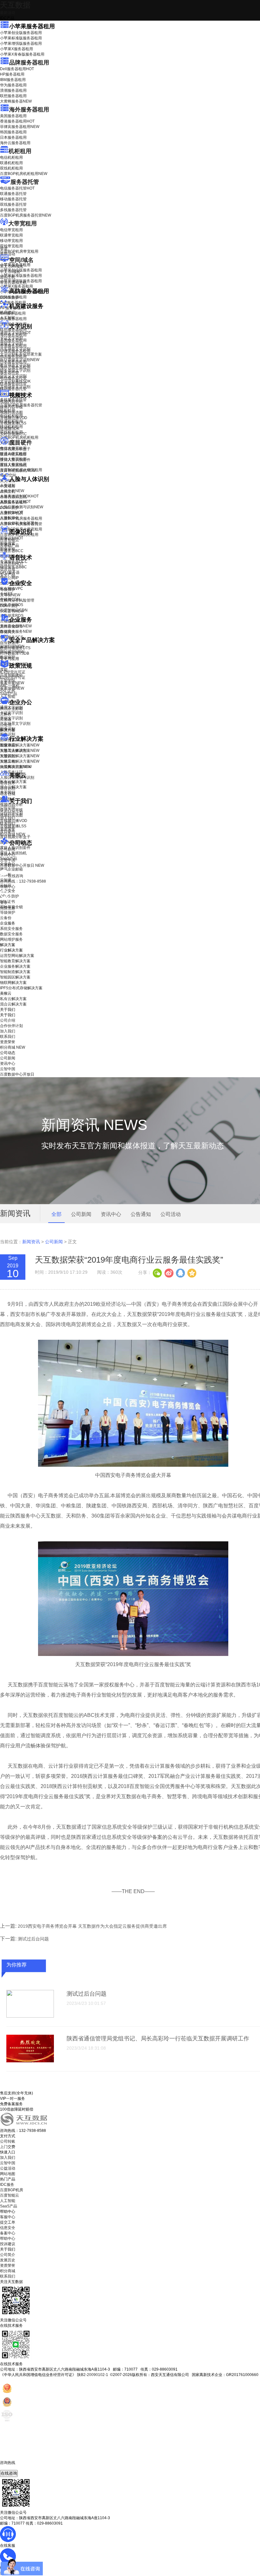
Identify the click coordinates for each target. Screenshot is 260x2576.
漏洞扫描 (12, 646)
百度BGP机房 (12, 2190)
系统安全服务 (16, 626)
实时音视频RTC (13, 434)
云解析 (6, 714)
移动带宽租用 (11, 241)
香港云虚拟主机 (13, 283)
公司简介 (8, 2255)
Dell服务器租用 (17, 69)
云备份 (6, 918)
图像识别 (12, 538)
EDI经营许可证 (13, 677)
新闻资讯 (31, 1242)
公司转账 (8, 2141)
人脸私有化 (10, 518)
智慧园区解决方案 (20, 756)
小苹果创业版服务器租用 (21, 33)
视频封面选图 (11, 412)
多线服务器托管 (13, 210)
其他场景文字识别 (15, 387)
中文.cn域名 (10, 272)
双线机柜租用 (11, 168)
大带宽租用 (23, 224)
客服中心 (8, 2217)
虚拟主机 (8, 277)
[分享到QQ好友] (180, 1272)
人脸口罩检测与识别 (22, 507)
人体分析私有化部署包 (19, 523)
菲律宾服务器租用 (20, 127)
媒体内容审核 (11, 407)
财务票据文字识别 (15, 370)
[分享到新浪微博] (169, 1272)
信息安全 (8, 2228)
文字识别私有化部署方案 (21, 354)
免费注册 (8, 908)
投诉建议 (8, 2244)
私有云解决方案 (13, 782)
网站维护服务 (11, 939)
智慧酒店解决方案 (20, 745)
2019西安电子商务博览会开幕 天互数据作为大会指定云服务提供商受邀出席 (92, 1926)
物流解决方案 (16, 767)
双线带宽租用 (11, 246)
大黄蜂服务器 (16, 101)
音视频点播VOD (14, 418)
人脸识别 (8, 485)
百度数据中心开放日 (22, 865)
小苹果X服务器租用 (16, 49)
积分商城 (13, 834)
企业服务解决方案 (15, 966)
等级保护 (8, 590)
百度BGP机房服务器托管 (26, 215)
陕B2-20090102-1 (93, 2375)
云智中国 (8, 860)
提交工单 (8, 2222)
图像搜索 (8, 544)
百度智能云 (10, 2195)
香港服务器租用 (17, 121)
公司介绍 (8, 807)
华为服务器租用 (13, 85)
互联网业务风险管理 (17, 600)
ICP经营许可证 (13, 672)
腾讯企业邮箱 (11, 709)
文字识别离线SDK (15, 381)
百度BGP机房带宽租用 (19, 251)
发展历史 (8, 2260)
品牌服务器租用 (29, 63)
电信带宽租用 (11, 230)
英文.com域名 (12, 266)
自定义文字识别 (13, 376)
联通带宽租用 (11, 235)
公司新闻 (8, 849)
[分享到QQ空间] (192, 1272)
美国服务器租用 (13, 116)
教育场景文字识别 (15, 365)
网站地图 (8, 2174)
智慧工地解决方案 (20, 761)
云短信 (6, 725)
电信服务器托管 (17, 188)
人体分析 (12, 491)
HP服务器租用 (12, 74)
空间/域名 (21, 260)
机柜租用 (20, 151)
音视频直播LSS (13, 423)
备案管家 (12, 683)
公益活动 (8, 2168)
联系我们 (8, 824)
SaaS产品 (9, 694)
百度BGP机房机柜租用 (24, 174)
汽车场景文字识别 (15, 349)
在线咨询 (9, 2473)
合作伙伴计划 (11, 813)
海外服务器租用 (29, 110)
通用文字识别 (15, 333)
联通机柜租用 (11, 163)
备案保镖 (12, 688)
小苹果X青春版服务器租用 (22, 54)
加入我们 (8, 818)
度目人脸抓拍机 (13, 465)
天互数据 (15, 5)
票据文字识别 (11, 344)
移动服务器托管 (13, 199)
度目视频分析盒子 (15, 449)
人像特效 (12, 512)
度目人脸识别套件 (15, 460)
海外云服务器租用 (15, 143)
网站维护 (12, 652)
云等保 (10, 595)
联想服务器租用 (13, 96)
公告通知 (141, 1214)
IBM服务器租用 (13, 80)
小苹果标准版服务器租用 (21, 38)
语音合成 (8, 569)
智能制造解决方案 (15, 972)
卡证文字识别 (11, 338)
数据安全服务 (16, 631)
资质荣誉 (8, 829)
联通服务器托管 (13, 194)
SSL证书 (12, 611)
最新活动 (8, 13)
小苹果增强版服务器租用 (21, 43)
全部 (56, 1214)
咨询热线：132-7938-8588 (23, 881)
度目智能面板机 (18, 470)
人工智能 (8, 318)
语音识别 (12, 564)
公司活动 (171, 1214)
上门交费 (8, 2147)
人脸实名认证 (15, 502)
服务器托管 (25, 182)
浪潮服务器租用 (13, 90)
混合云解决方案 (13, 787)
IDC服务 (7, 2185)
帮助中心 (8, 887)
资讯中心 (8, 855)
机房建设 (8, 312)
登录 (4, 903)
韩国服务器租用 (13, 132)
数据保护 (8, 657)
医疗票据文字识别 (20, 360)
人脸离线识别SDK (19, 496)
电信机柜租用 (11, 157)
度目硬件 (21, 443)
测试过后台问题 (33, 1939)
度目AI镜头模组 (13, 454)
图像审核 (8, 549)
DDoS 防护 (10, 297)
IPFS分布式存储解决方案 (21, 988)
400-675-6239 (12, 2468)
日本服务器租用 (13, 137)
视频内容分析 (11, 402)
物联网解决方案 (13, 983)
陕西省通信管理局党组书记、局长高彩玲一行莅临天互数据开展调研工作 (158, 2039)
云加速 (6, 719)
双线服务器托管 (13, 204)
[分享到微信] (157, 1272)
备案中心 (8, 2233)
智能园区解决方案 (15, 977)
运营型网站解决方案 (17, 956)
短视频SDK (10, 429)
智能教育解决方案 (15, 961)
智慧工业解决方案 (20, 751)
